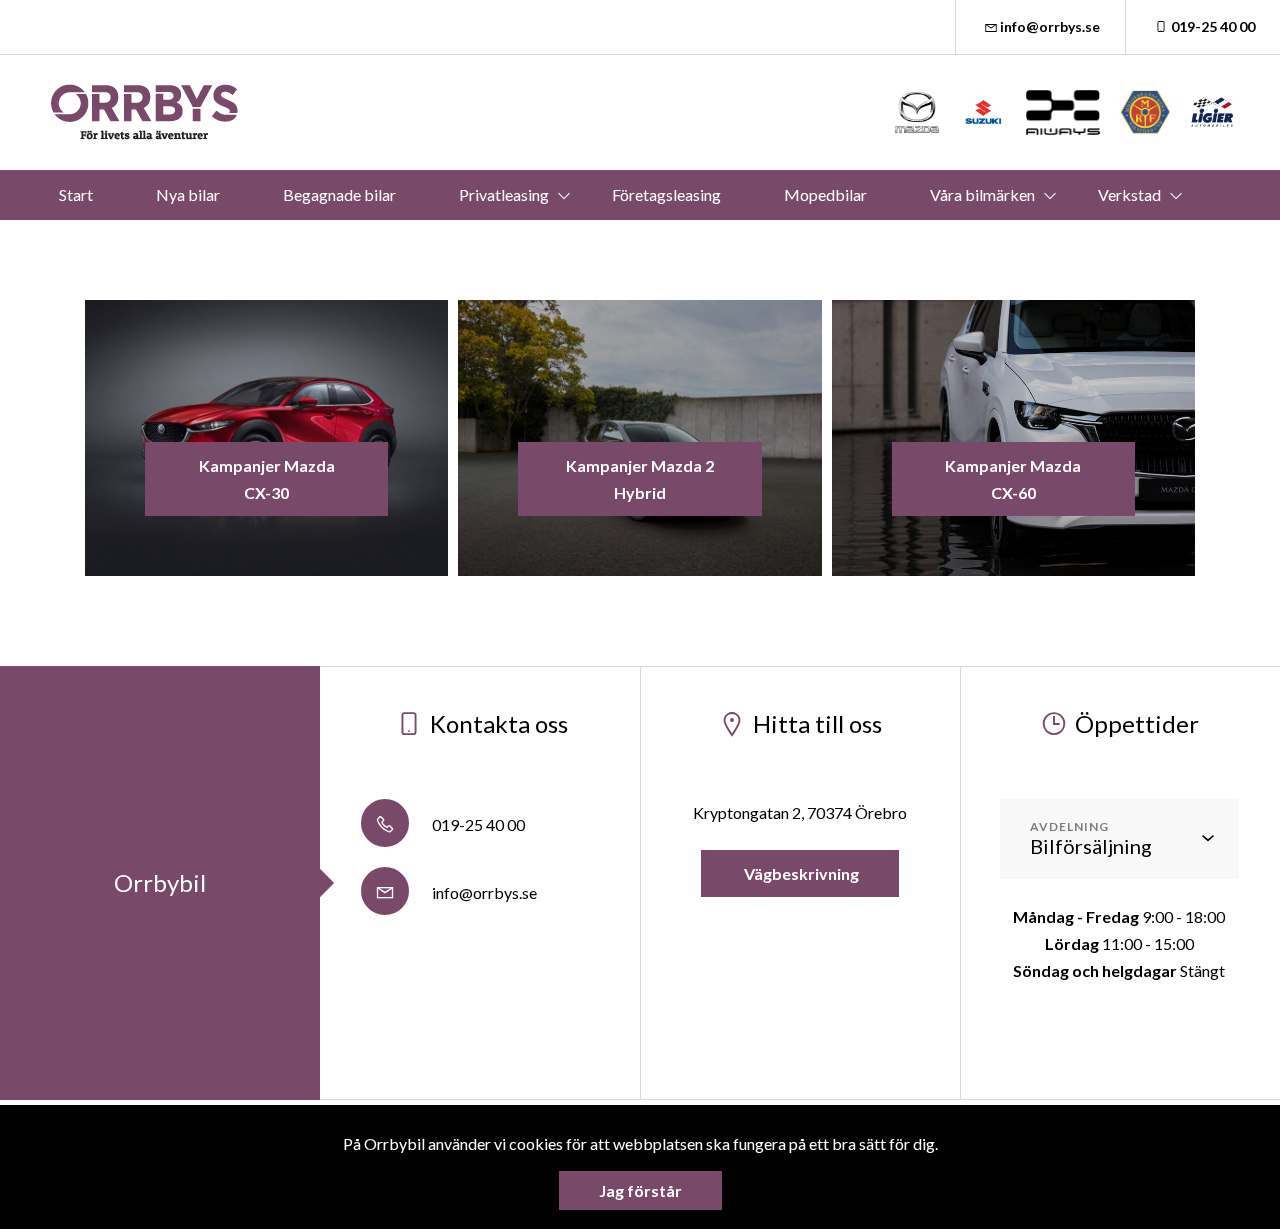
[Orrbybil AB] (145, 112)
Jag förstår (640, 1190)
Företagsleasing (666, 194)
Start (76, 194)
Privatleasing (504, 194)
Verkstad (1129, 194)
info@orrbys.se (1050, 26)
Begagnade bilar (339, 194)
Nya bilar (188, 194)
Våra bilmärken (982, 194)
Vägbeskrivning (800, 873)
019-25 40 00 (1213, 26)
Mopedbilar (825, 194)
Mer (610, 244)
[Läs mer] (917, 112)
